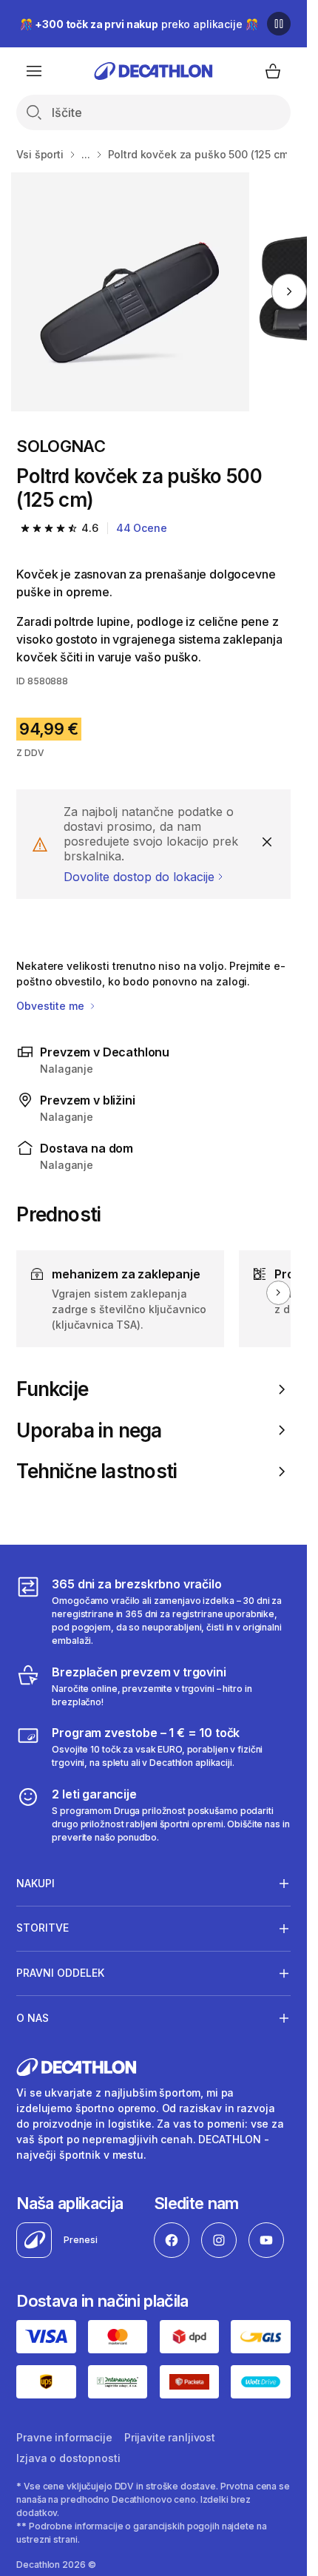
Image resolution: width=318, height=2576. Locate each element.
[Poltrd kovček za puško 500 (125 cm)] (131, 292)
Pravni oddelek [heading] (60, 1973)
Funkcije (52, 1389)
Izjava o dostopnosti (68, 2458)
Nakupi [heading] (35, 1883)
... (86, 154)
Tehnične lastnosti (97, 1471)
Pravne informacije (64, 2437)
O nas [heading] (33, 2018)
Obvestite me (51, 1006)
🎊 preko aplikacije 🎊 (139, 24)
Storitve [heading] (43, 1928)
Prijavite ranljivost (170, 2437)
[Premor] (279, 24)
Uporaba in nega (89, 1430)
